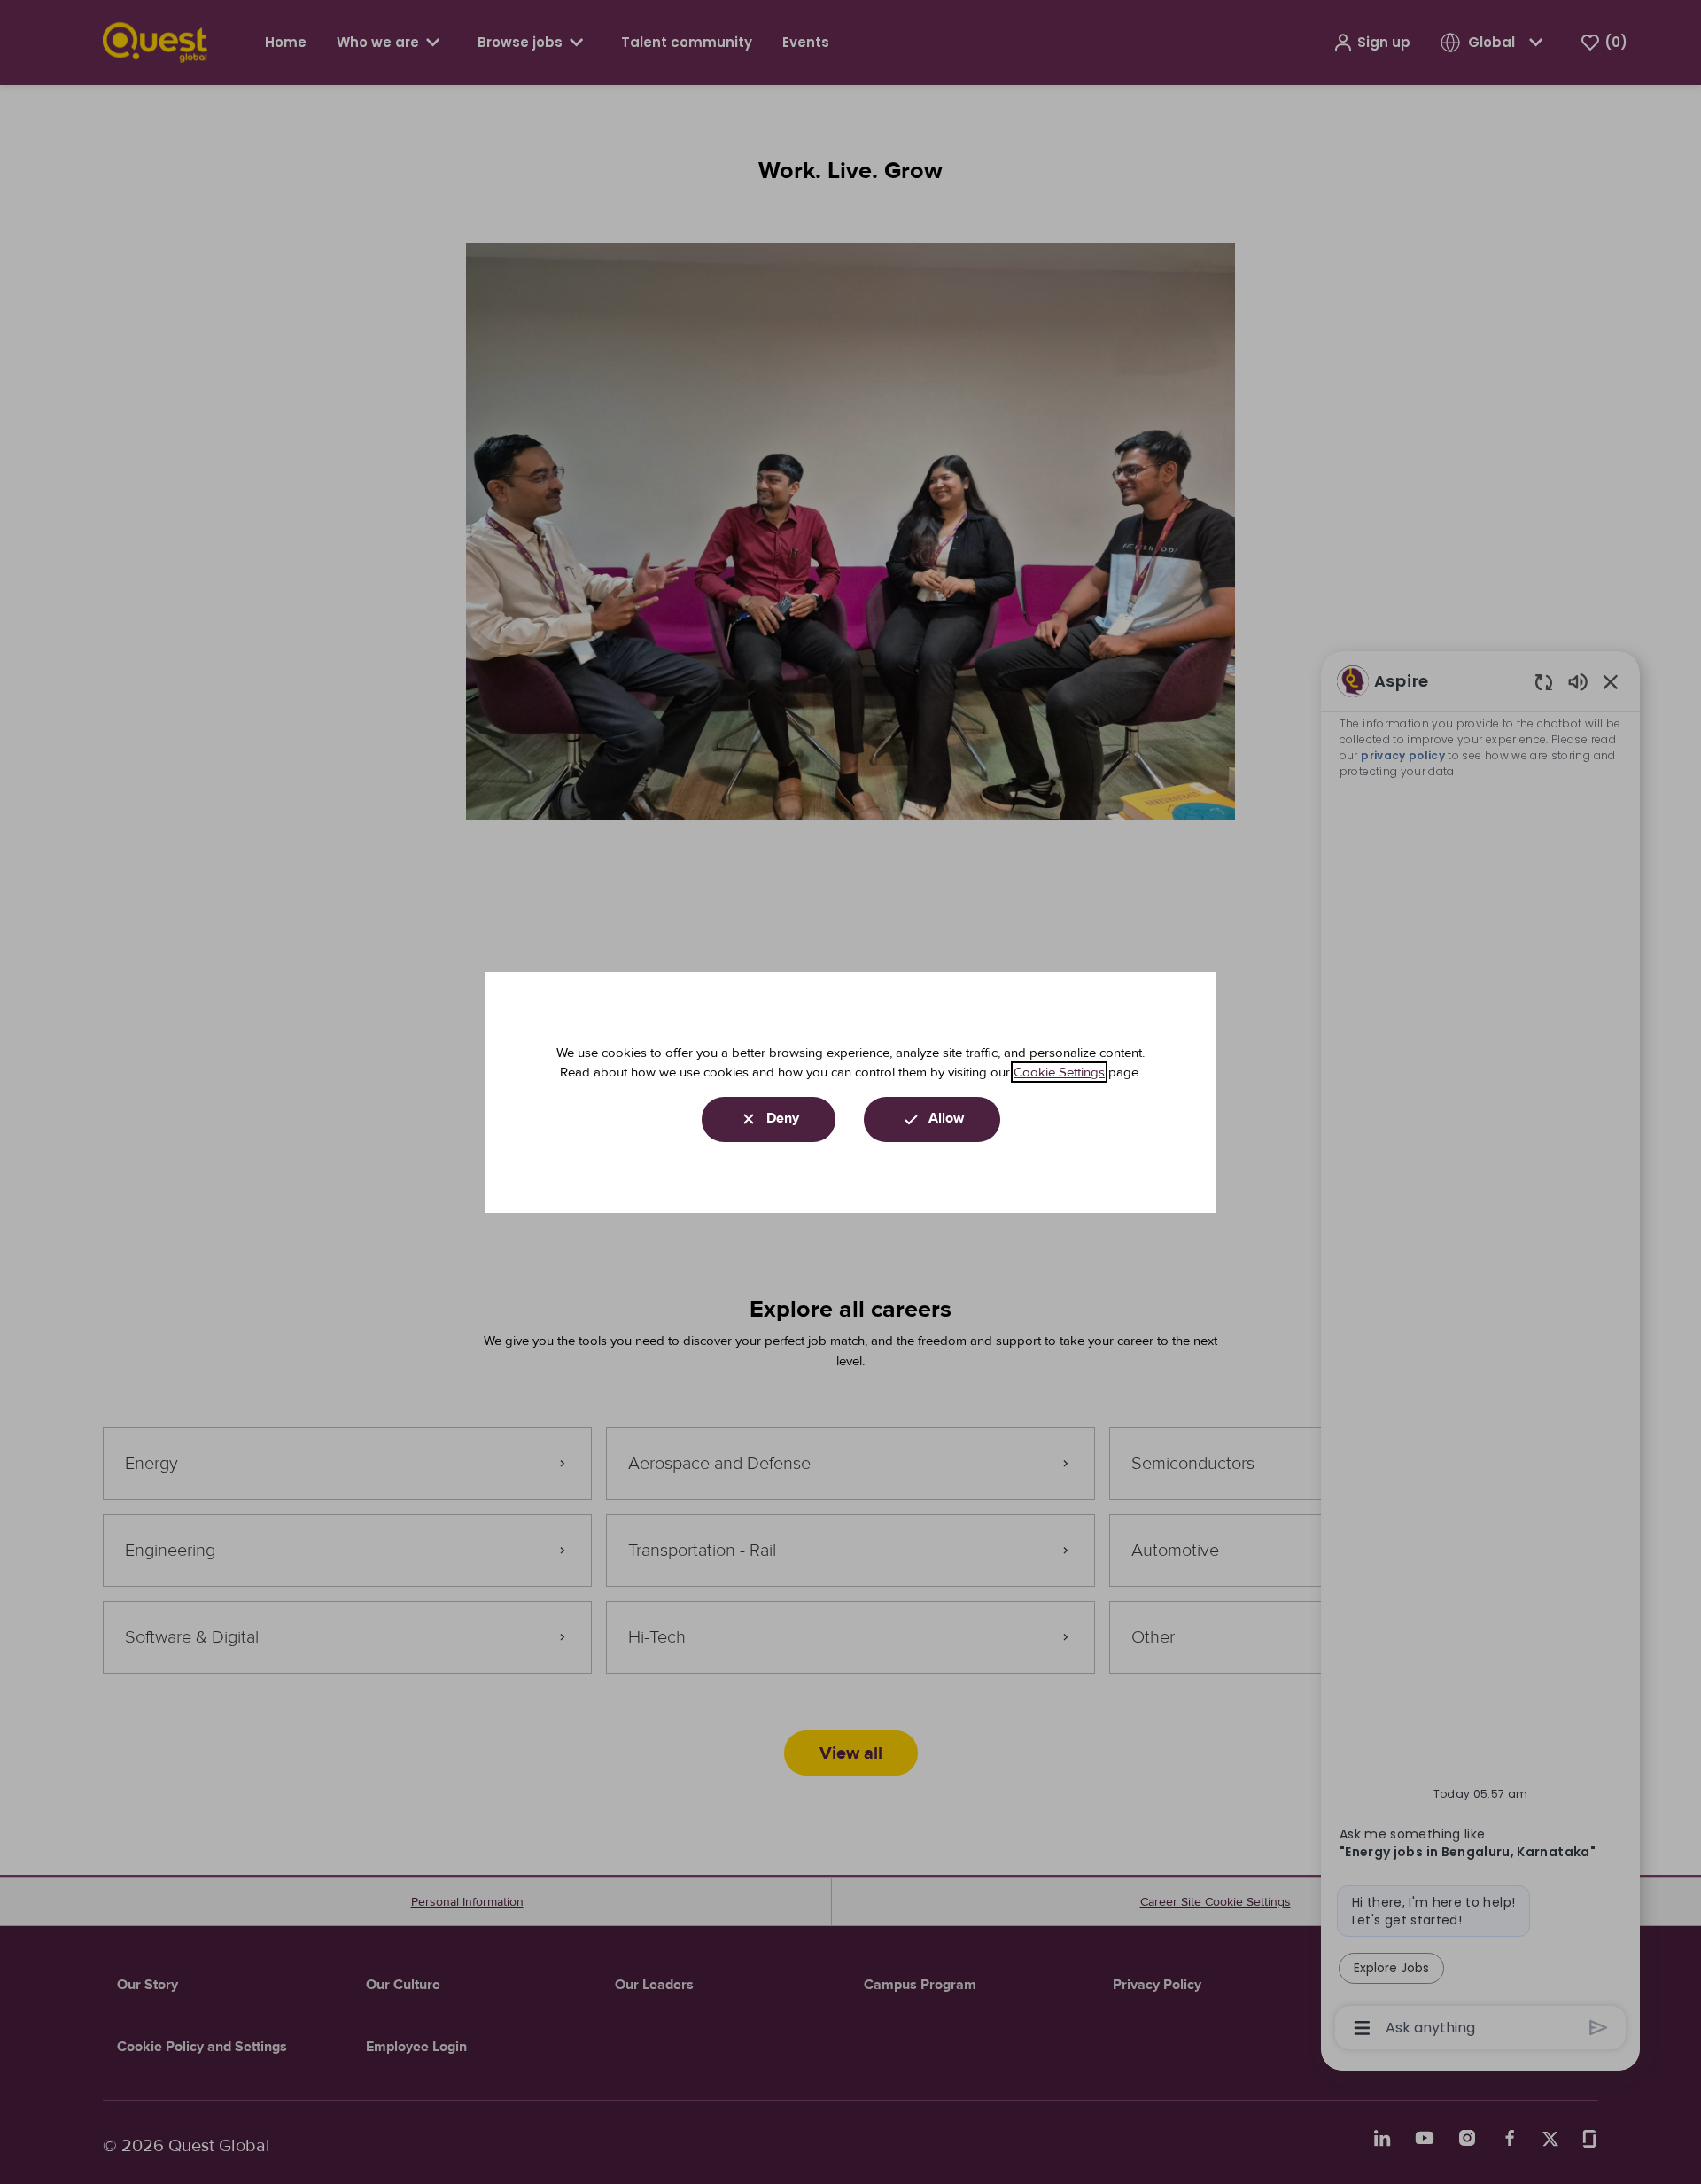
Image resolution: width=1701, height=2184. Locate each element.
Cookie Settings (1059, 1072)
